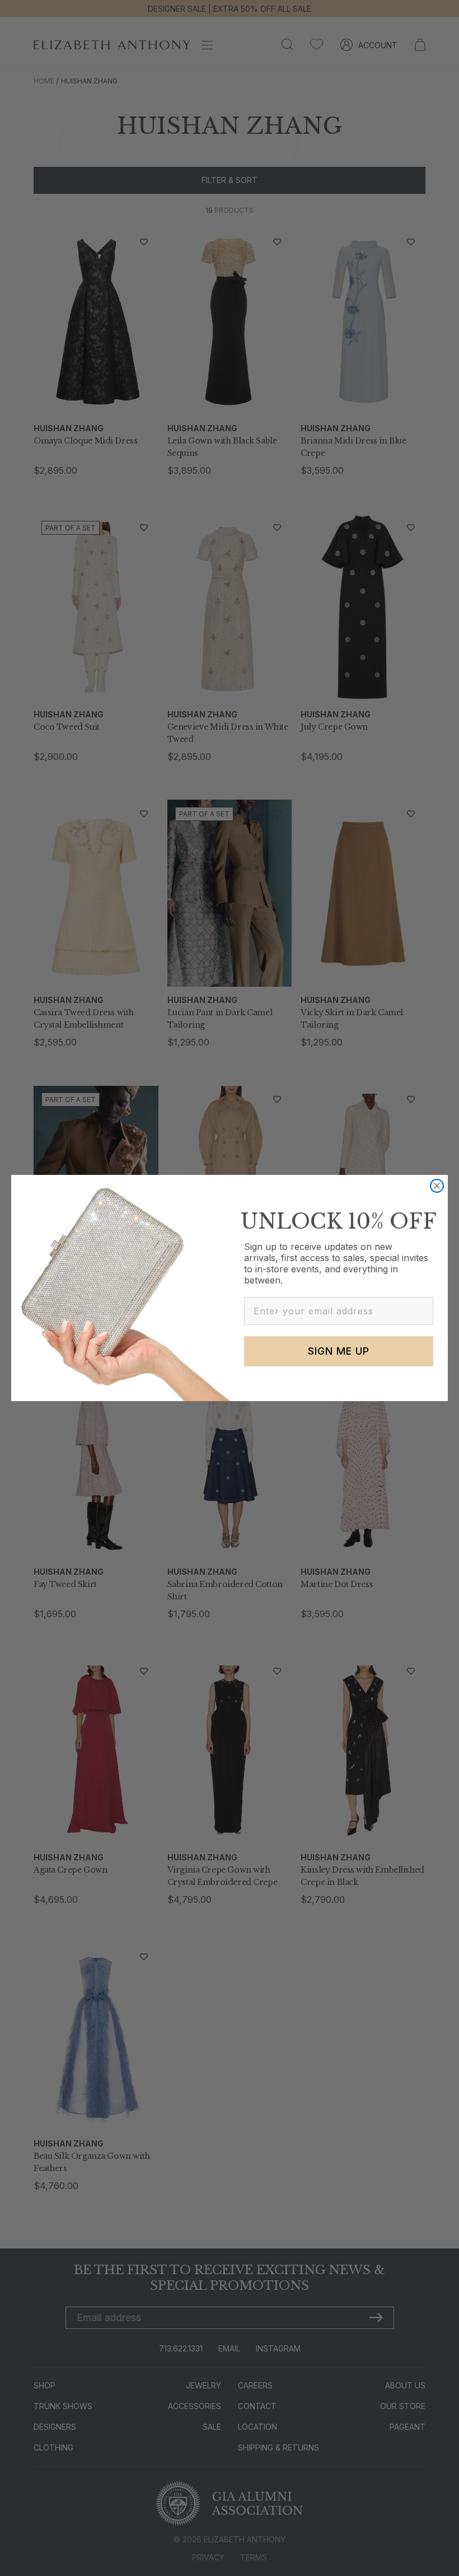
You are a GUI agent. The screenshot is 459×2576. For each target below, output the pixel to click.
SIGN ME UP (339, 1351)
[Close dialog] (437, 1186)
